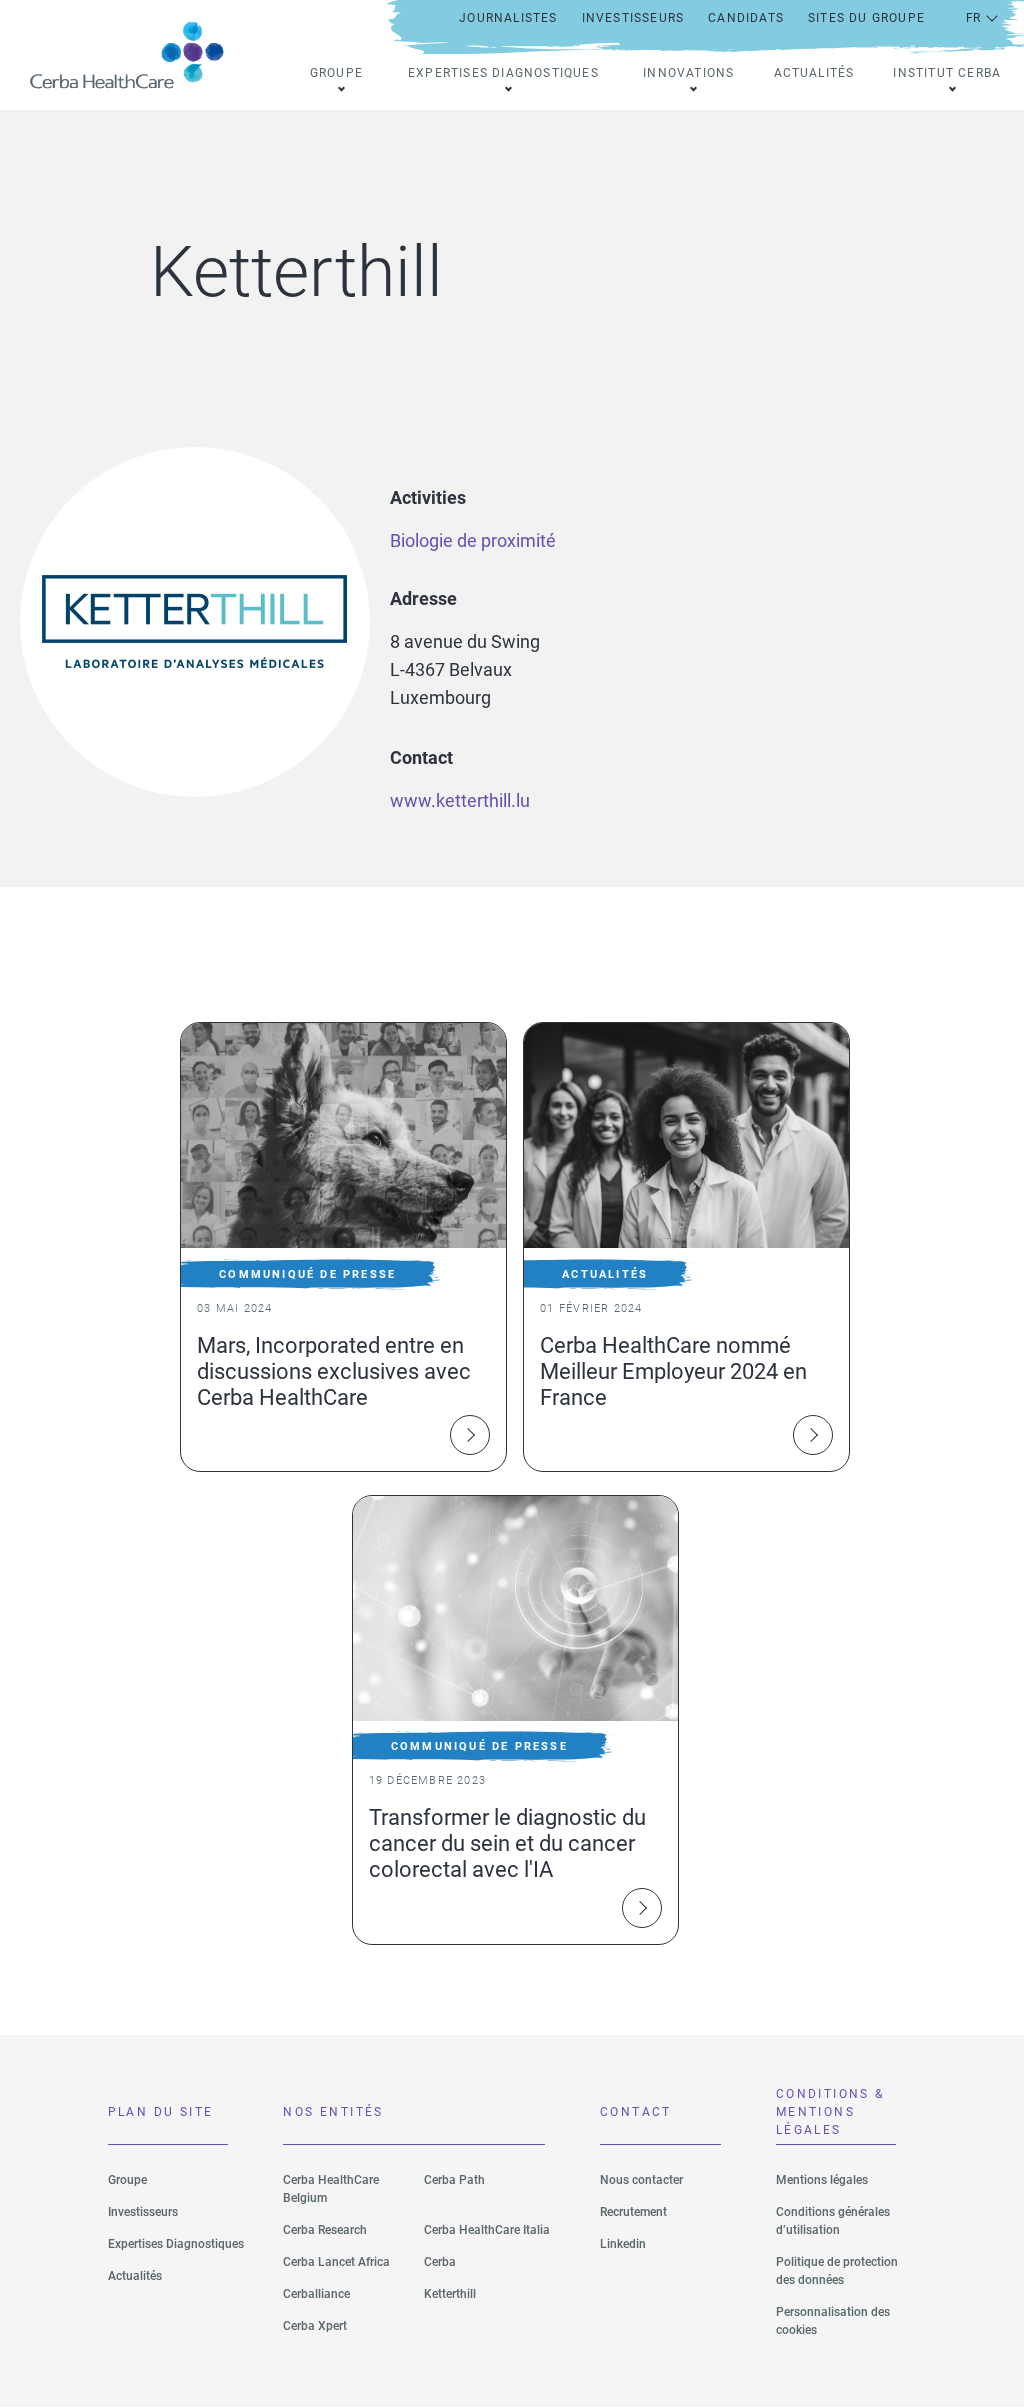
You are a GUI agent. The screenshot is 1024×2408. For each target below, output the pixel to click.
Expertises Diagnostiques (176, 2244)
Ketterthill (450, 2294)
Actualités (814, 73)
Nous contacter (641, 2180)
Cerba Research (325, 2230)
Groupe (127, 2180)
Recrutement (633, 2212)
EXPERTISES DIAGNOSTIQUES (503, 73)
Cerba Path (454, 2180)
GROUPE (336, 73)
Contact (636, 2112)
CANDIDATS (746, 18)
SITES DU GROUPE (866, 18)
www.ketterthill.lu (460, 800)
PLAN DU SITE (161, 2112)
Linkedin (623, 2244)
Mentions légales (822, 2180)
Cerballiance (316, 2294)
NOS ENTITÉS (333, 2112)
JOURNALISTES (508, 18)
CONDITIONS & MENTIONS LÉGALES (830, 2116)
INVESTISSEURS (633, 18)
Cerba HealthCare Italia (487, 2230)
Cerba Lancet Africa (336, 2262)
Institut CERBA (947, 73)
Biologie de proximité (473, 540)
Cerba (440, 2262)
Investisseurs (143, 2212)
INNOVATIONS (688, 73)
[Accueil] (135, 55)
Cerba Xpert (315, 2326)
